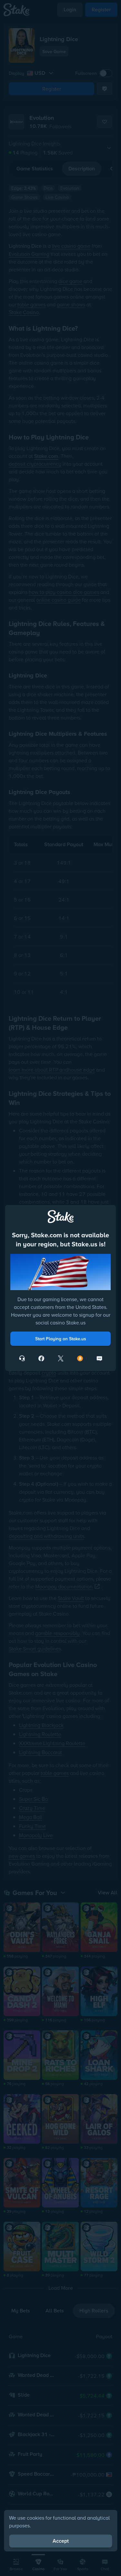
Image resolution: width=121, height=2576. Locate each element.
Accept (61, 2541)
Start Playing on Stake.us (61, 1339)
